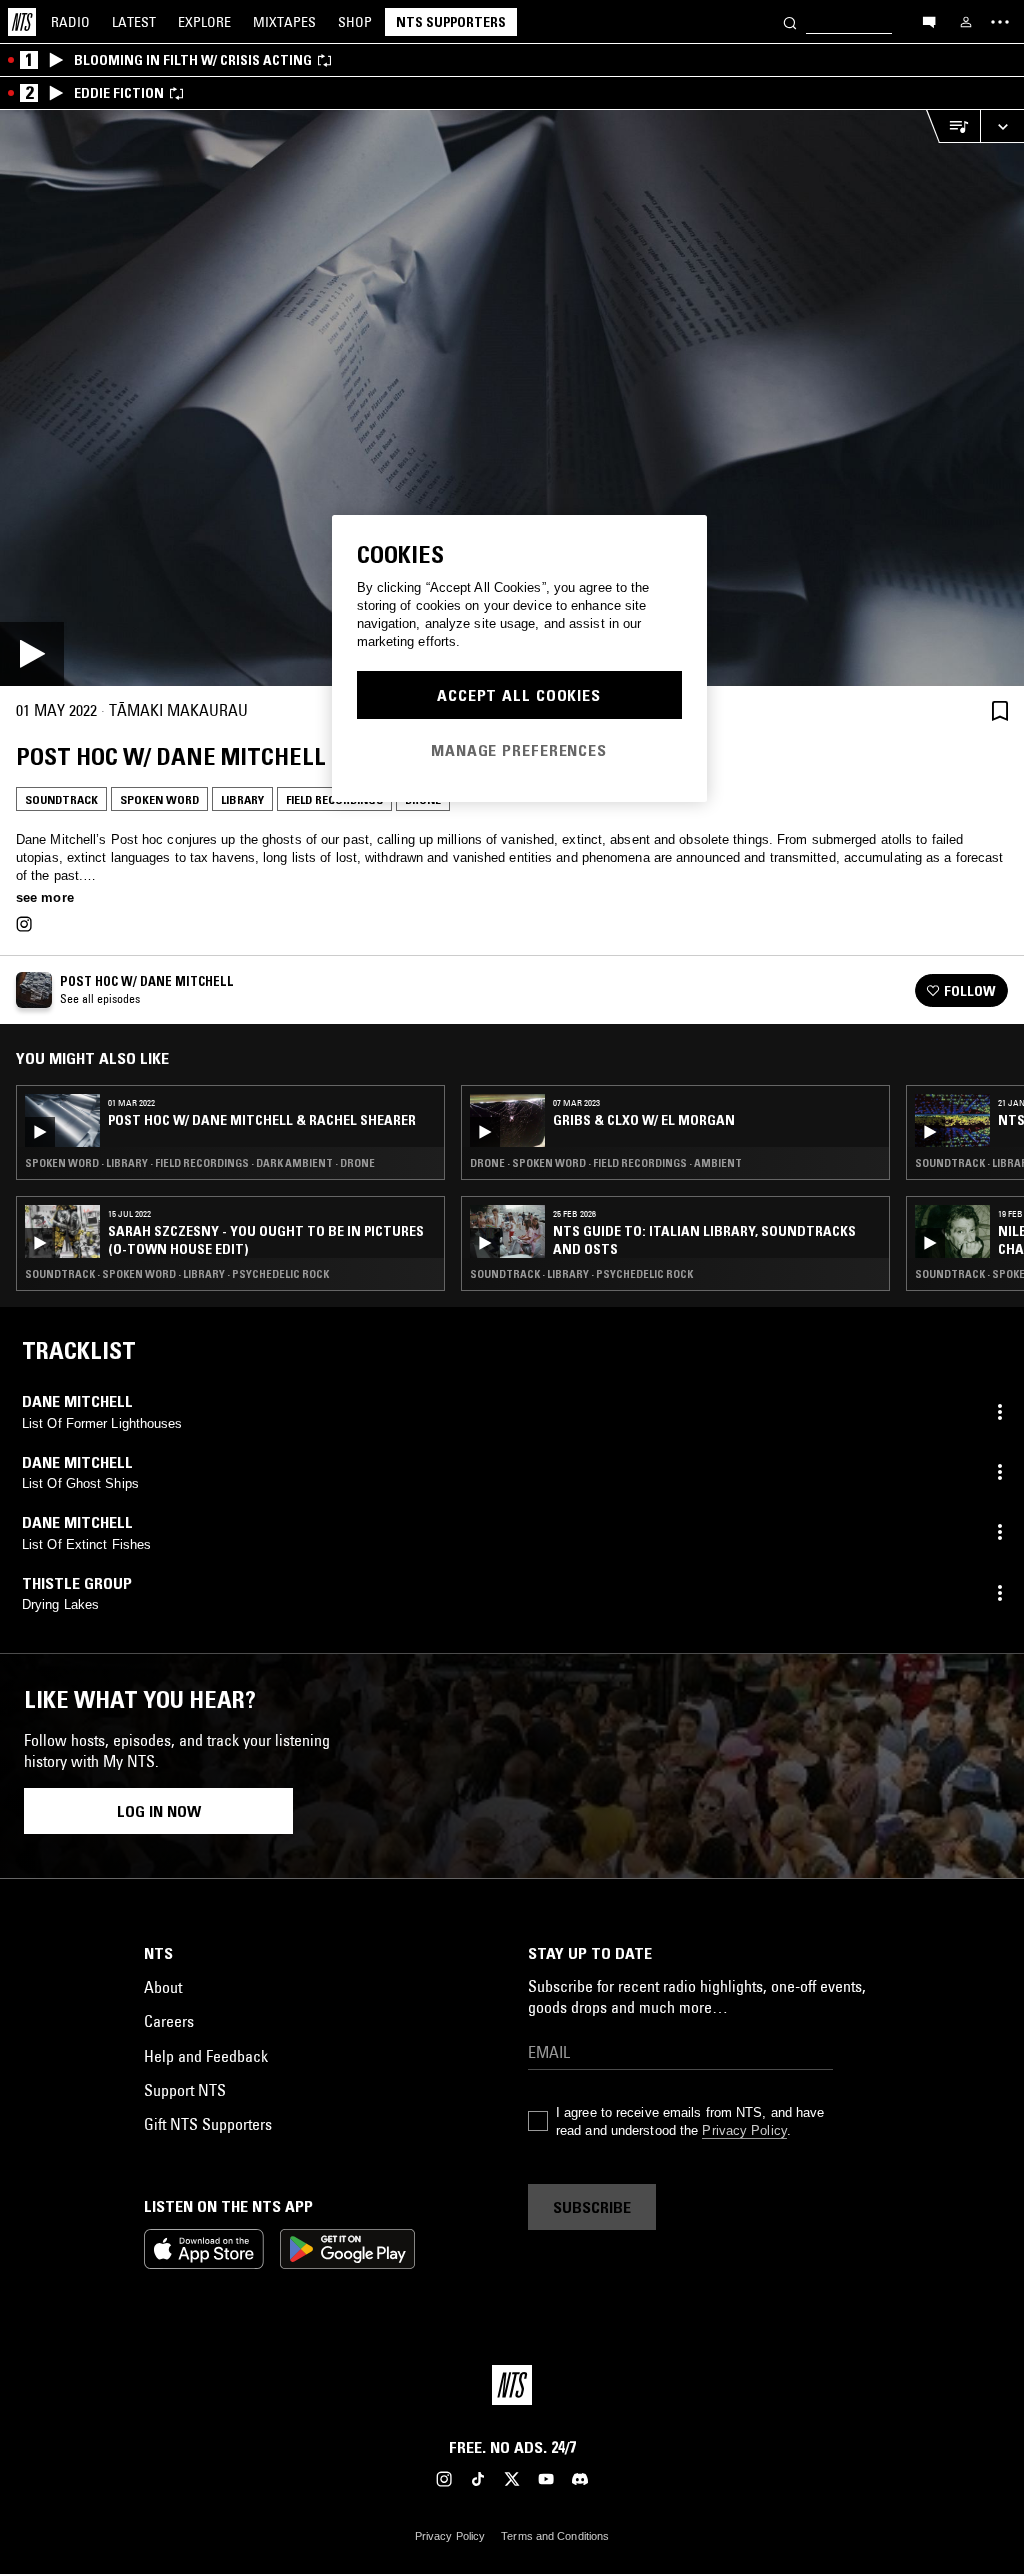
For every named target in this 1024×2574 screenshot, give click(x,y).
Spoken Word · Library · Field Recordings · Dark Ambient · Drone (200, 1163)
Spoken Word (159, 799)
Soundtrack (61, 799)
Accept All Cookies (519, 695)
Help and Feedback (206, 2056)
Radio (70, 22)
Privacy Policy (744, 2130)
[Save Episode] (1000, 710)
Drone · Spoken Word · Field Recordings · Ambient (606, 1163)
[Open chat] (929, 21)
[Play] (512, 398)
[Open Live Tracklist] (953, 126)
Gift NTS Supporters (208, 2124)
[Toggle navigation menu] (1000, 22)
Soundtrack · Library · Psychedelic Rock (581, 1274)
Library (242, 799)
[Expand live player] (1002, 126)
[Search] (790, 21)
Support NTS (185, 2090)
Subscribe (592, 2207)
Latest (134, 22)
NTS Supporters (451, 22)
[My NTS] (966, 22)
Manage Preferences (519, 750)
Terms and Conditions (555, 2536)
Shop (355, 22)
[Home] (22, 22)
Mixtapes (284, 22)
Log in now (159, 1811)
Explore (204, 22)
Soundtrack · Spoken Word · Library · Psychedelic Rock (177, 1274)
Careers (169, 2021)
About (163, 1987)
